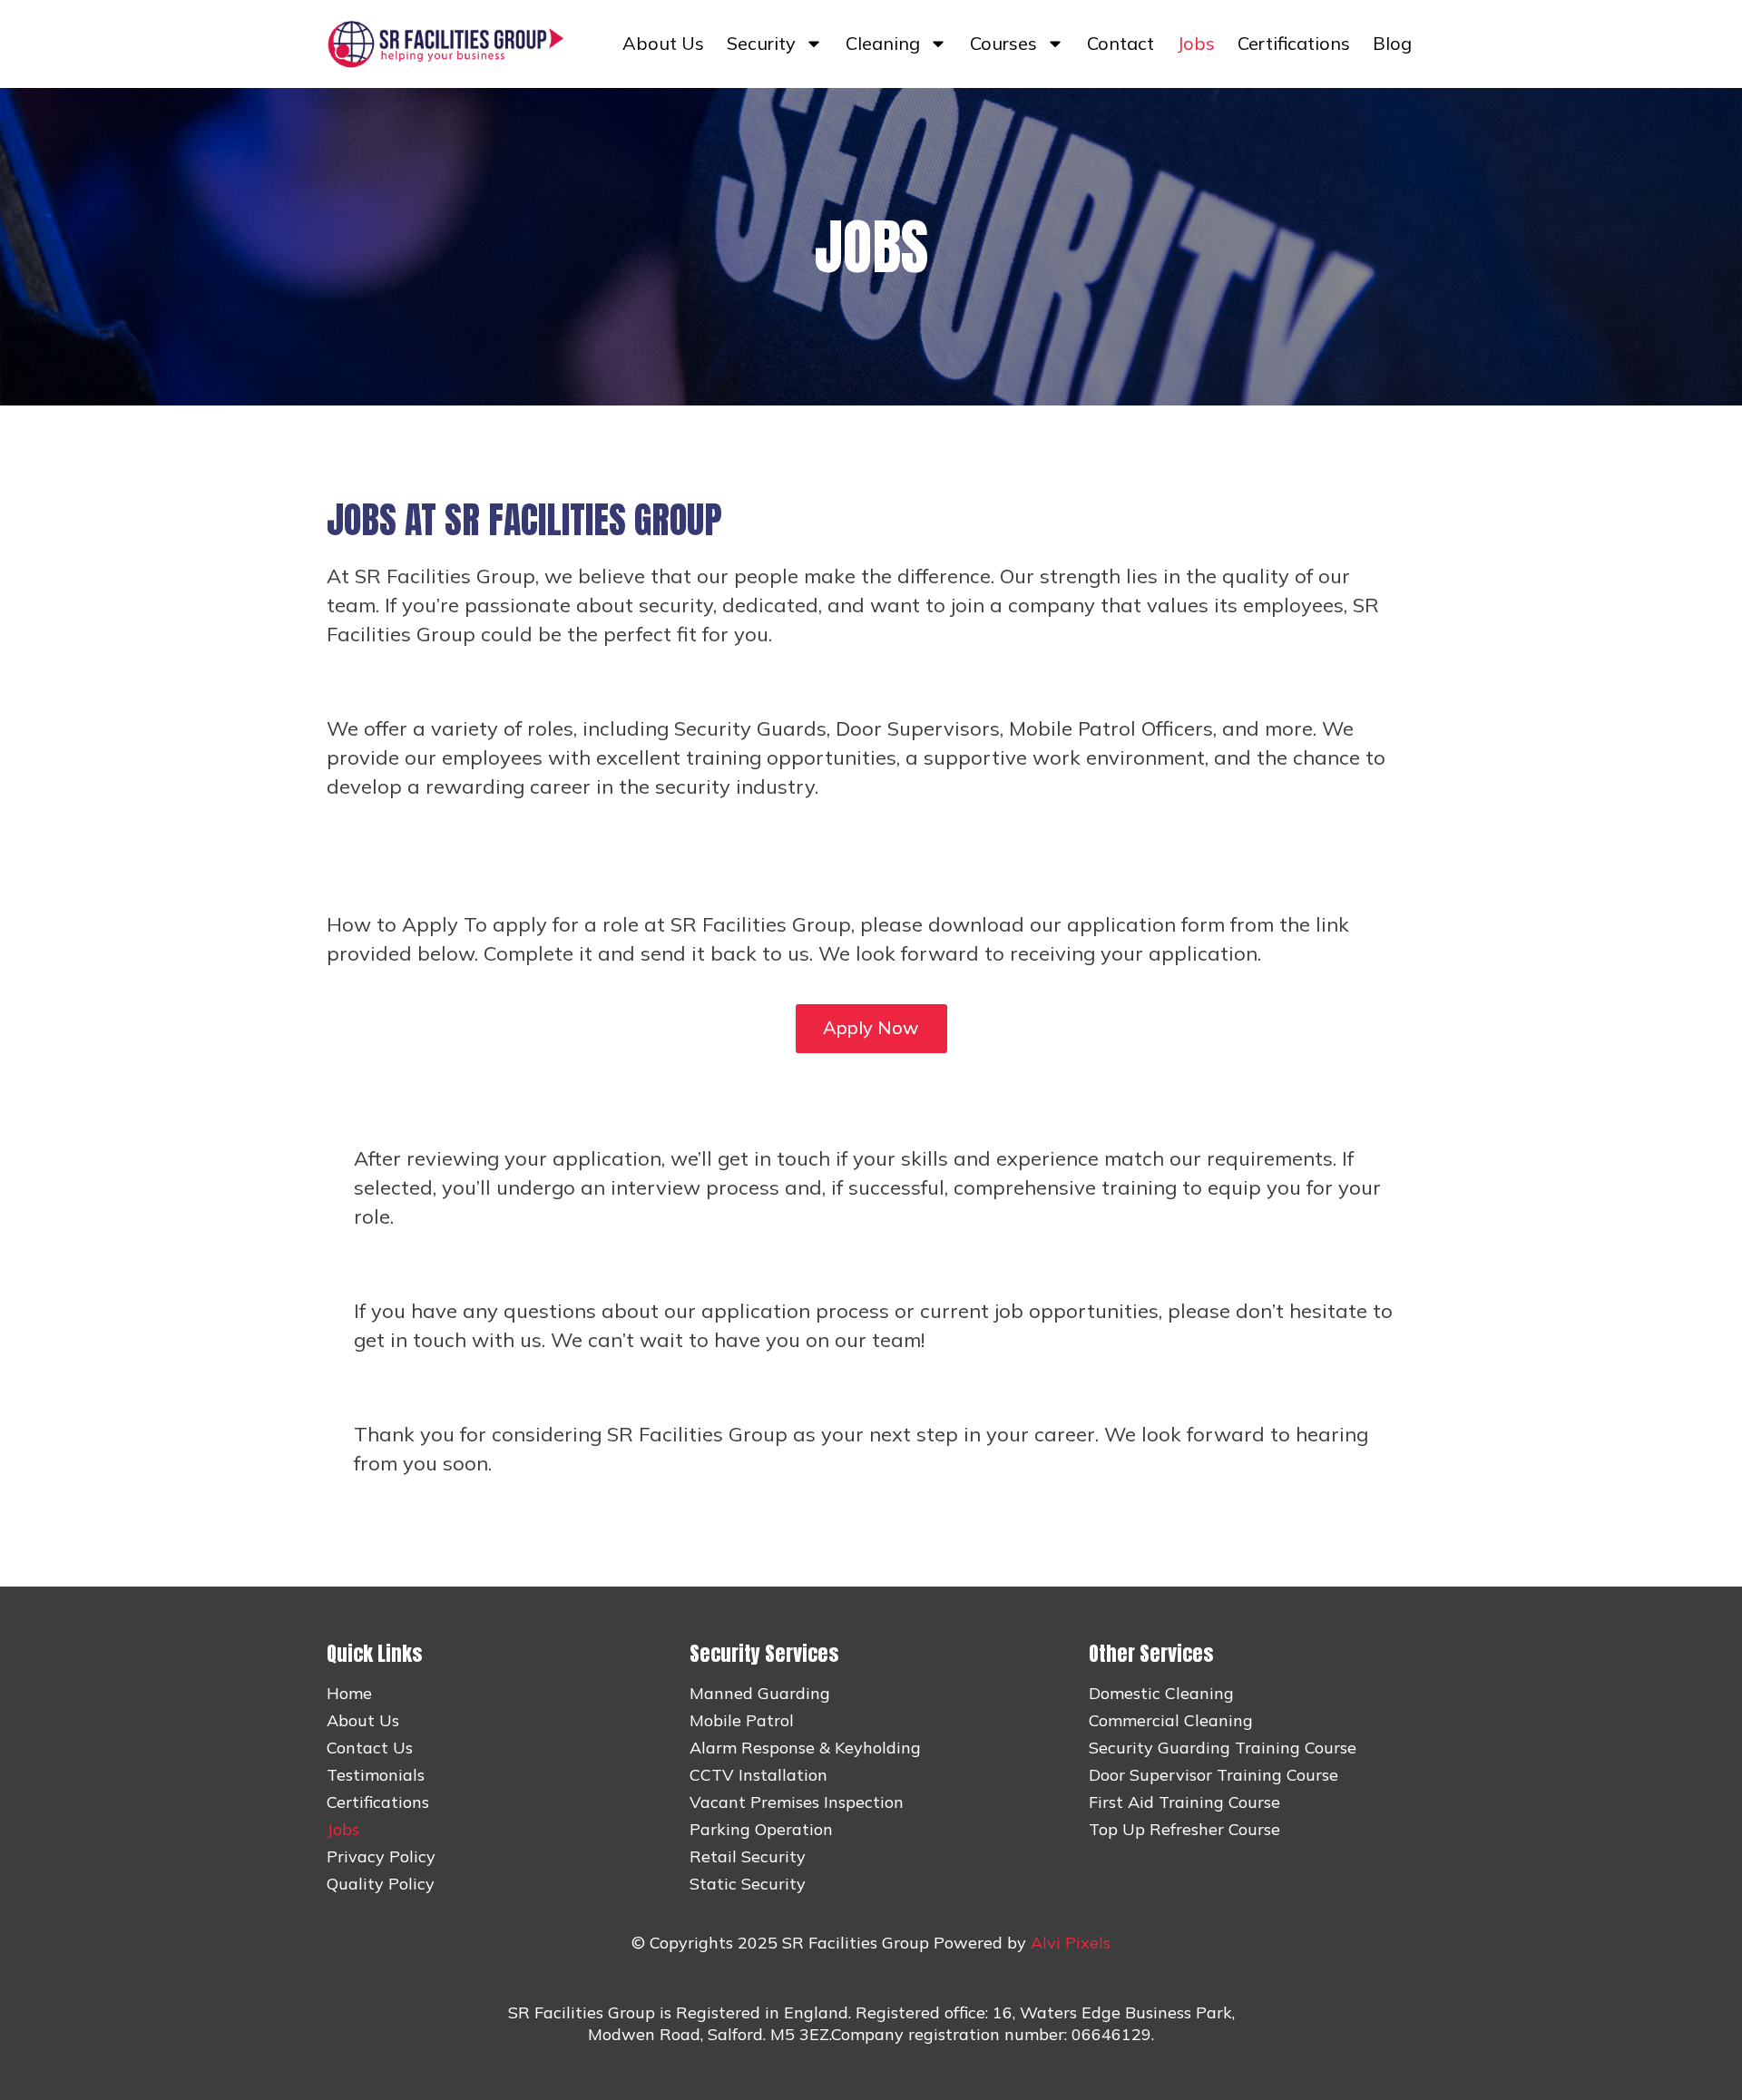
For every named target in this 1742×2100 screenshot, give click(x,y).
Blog (1392, 44)
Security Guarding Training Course (1223, 1748)
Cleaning (883, 44)
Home (349, 1694)
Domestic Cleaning (1161, 1694)
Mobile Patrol (742, 1721)
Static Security (748, 1884)
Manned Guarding (760, 1694)
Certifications (1294, 44)
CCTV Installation (758, 1775)
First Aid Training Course (1184, 1802)
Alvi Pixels (1071, 1943)
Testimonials (376, 1775)
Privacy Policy (381, 1857)
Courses (1003, 44)
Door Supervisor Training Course (1214, 1775)
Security (761, 44)
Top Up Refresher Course (1184, 1830)
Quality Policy (381, 1884)
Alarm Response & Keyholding (805, 1748)
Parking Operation (761, 1830)
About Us (663, 44)
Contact (1121, 44)
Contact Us (370, 1748)
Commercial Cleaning (1171, 1721)
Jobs (1196, 44)
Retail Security (748, 1857)
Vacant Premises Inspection (797, 1802)
